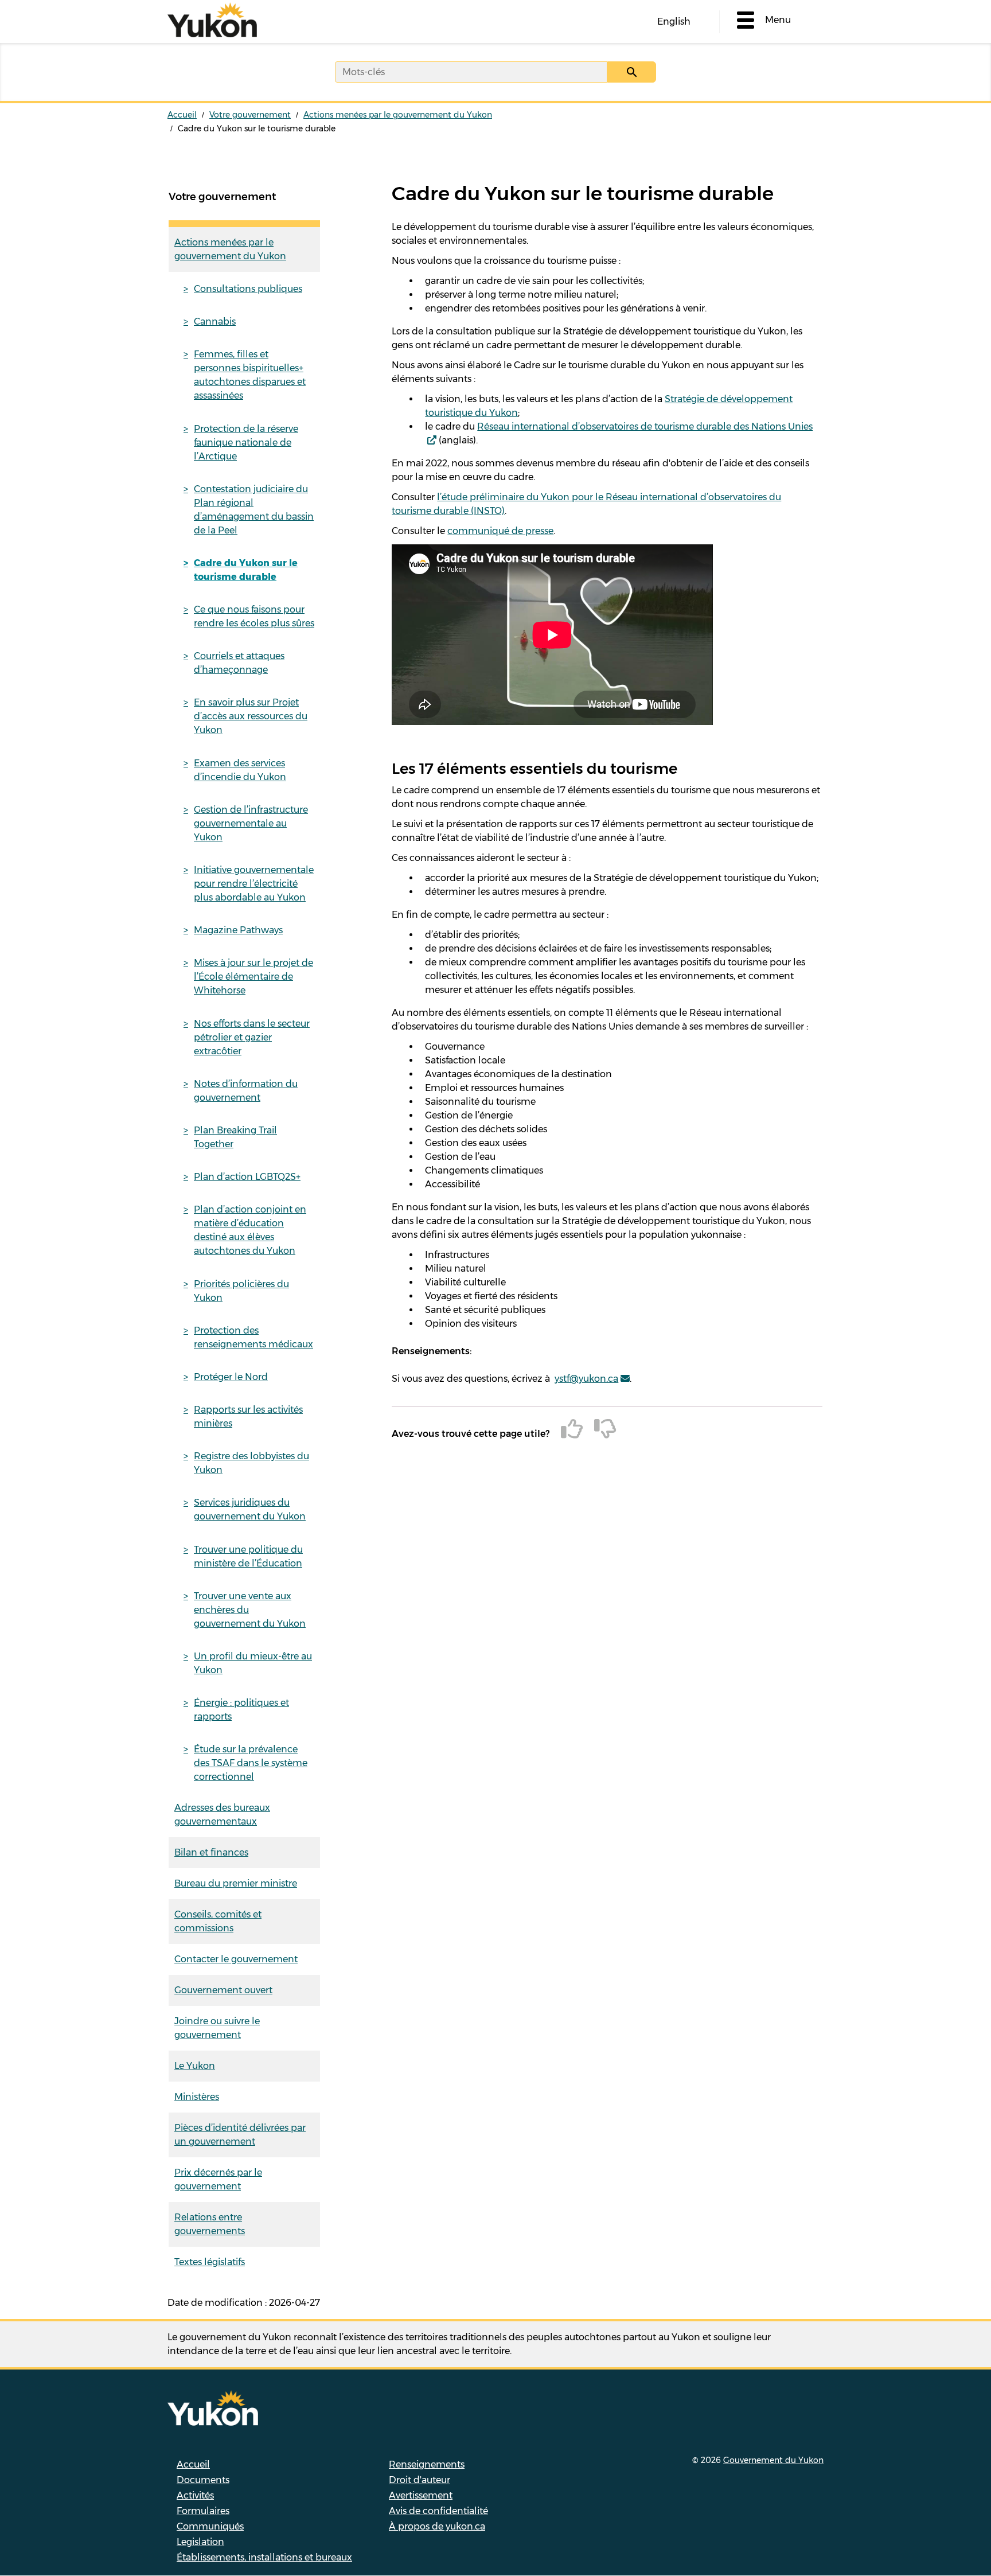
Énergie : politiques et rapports (241, 1710)
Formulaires (203, 2511)
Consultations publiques (248, 289)
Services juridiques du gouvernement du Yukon (250, 1509)
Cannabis (215, 321)
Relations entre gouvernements (210, 2224)
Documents (203, 2480)
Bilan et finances (211, 1852)
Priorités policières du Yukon (241, 1291)
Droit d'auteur (420, 2480)
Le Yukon (195, 2066)
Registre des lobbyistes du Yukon (251, 1463)
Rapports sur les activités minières (248, 1416)
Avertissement (421, 2495)
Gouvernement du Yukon (773, 2460)
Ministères (197, 2097)
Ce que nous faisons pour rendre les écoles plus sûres (254, 616)
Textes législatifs (210, 2262)
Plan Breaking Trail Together (235, 1137)
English (674, 22)
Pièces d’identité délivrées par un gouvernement (240, 2135)
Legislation (200, 2542)
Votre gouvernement (250, 115)
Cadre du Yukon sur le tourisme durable (246, 570)
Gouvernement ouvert (223, 1990)
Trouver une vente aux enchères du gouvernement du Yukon (250, 1610)
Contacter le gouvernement (236, 1959)
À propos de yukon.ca (437, 2526)
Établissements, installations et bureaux (264, 2557)
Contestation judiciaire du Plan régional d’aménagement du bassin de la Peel (254, 510)
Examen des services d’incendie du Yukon (240, 770)
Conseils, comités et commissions (218, 1921)
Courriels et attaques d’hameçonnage (239, 663)
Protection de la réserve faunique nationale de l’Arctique (246, 443)
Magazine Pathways (238, 930)
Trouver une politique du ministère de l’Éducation (248, 1556)
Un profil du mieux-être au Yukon (253, 1663)
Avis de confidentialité (438, 2511)
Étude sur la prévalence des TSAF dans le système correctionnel (251, 1763)
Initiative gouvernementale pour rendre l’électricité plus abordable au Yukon (254, 884)
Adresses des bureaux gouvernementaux (222, 1815)
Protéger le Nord (231, 1377)
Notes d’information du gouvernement (246, 1091)
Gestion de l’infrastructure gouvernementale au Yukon (251, 823)
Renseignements (427, 2464)
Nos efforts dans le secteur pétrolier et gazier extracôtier (252, 1037)
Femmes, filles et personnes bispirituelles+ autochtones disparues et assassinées (250, 375)
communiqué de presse (500, 531)
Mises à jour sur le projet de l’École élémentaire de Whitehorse (253, 977)
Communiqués (210, 2526)
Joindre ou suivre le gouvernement (217, 2028)
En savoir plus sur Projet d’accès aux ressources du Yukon (251, 716)
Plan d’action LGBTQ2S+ (247, 1177)
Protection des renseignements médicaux (253, 1337)
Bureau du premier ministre (236, 1883)
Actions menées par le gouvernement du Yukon (398, 115)
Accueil (182, 115)
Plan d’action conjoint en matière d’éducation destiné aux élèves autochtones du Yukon (250, 1230)
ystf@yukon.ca (586, 1379)
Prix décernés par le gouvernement (218, 2179)
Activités (195, 2495)
